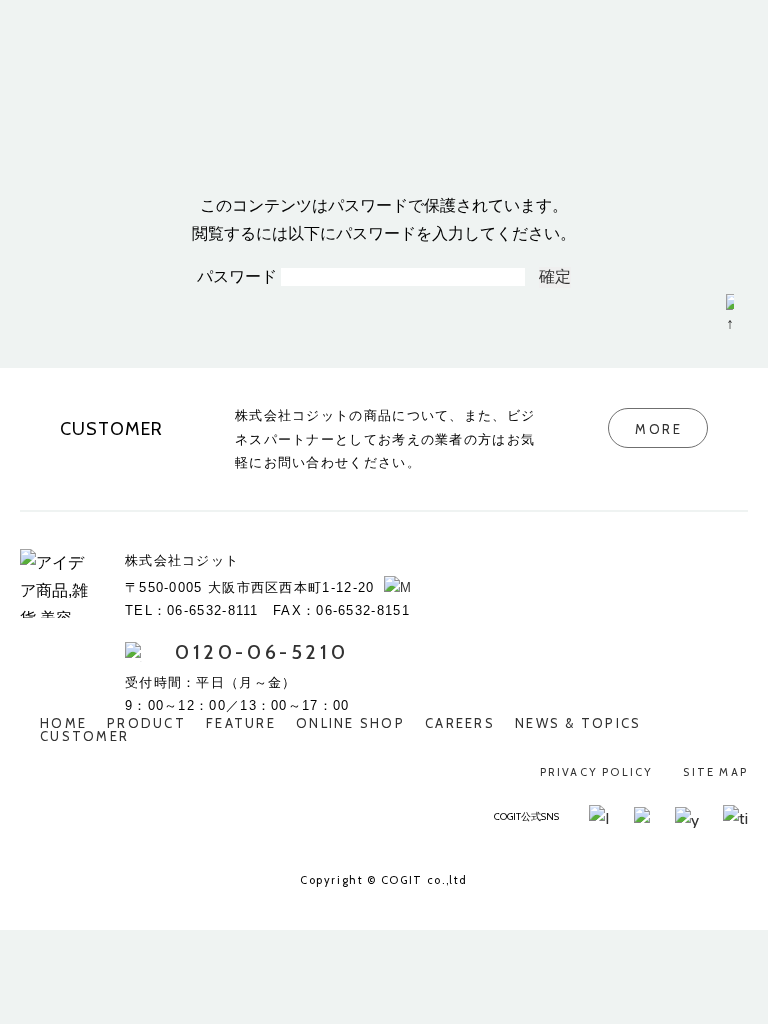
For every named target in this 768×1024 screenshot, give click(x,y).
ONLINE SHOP (350, 723)
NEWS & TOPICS (578, 723)
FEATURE (241, 723)
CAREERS (460, 723)
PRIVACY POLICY (597, 772)
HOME (63, 723)
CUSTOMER (84, 736)
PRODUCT (146, 723)
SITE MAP (715, 772)
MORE (658, 429)
